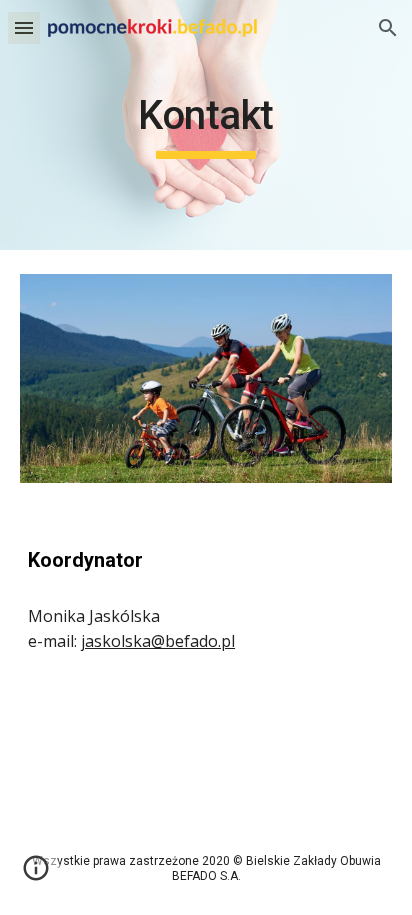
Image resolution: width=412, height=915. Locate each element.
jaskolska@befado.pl (158, 641)
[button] (24, 27)
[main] (206, 125)
